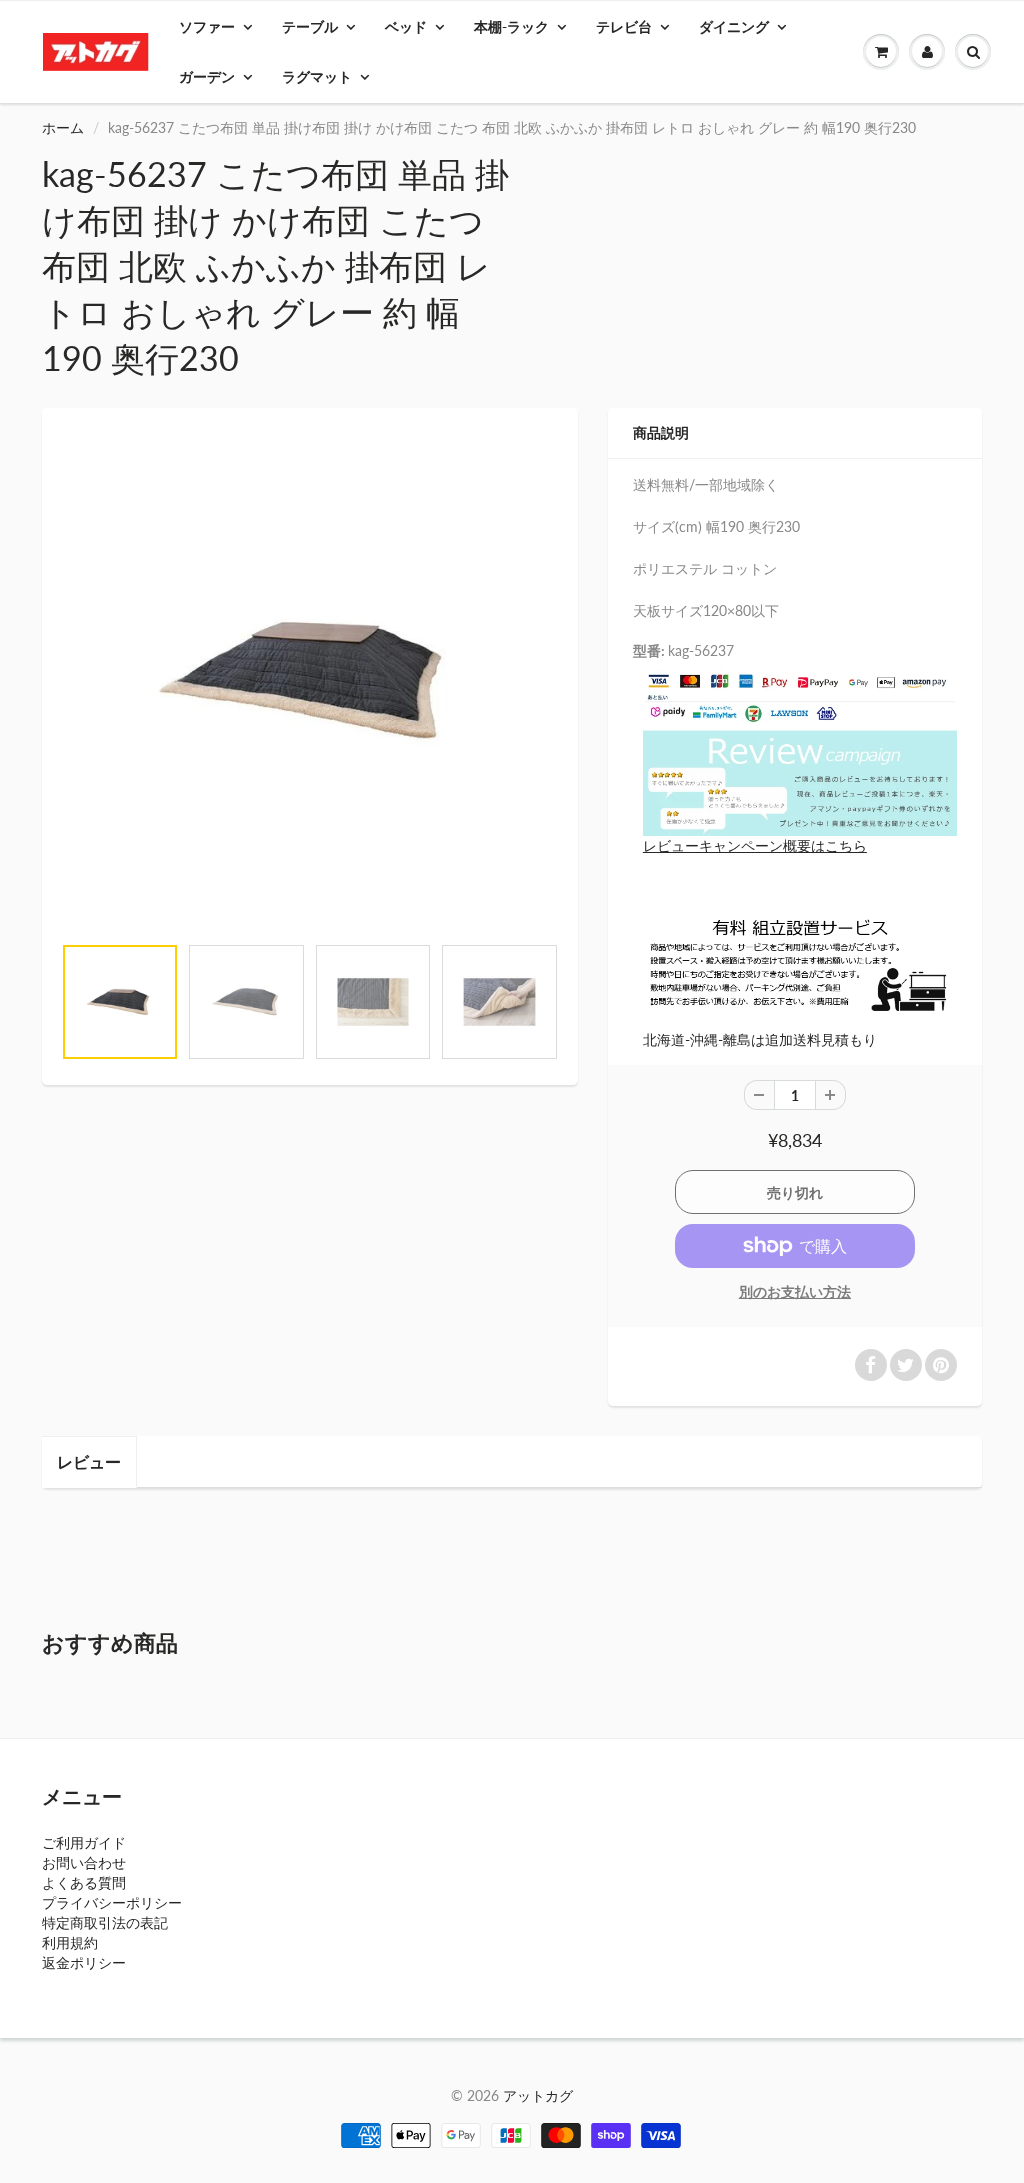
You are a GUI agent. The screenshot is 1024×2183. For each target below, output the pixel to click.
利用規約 (70, 1942)
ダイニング (734, 26)
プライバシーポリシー (112, 1902)
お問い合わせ (84, 1862)
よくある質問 (84, 1882)
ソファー (207, 26)
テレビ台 (624, 26)
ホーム (63, 127)
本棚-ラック (511, 26)
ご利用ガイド (84, 1842)
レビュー (89, 1461)
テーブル (310, 26)
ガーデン (207, 76)
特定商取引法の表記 (105, 1922)
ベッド (406, 26)
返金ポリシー (84, 1962)
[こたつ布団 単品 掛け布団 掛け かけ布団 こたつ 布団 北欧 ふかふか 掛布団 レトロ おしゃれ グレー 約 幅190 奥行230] (310, 681)
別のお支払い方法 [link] (795, 1291)
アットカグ (538, 2095)
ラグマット (317, 76)
